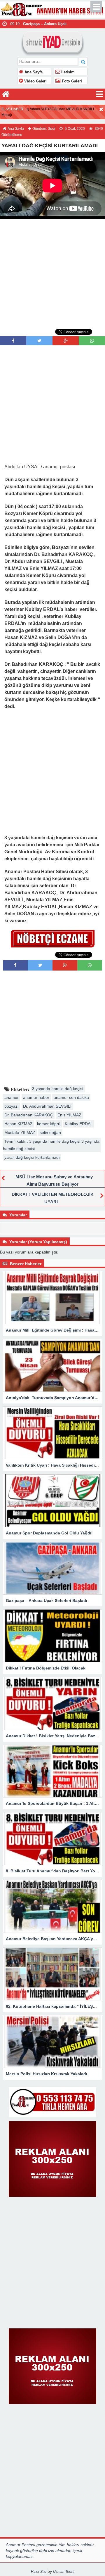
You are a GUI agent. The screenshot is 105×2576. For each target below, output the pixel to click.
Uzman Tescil (64, 2572)
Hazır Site (39, 2572)
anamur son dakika (71, 1097)
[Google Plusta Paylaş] (66, 341)
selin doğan (50, 1132)
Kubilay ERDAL (79, 1124)
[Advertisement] (52, 273)
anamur (12, 1097)
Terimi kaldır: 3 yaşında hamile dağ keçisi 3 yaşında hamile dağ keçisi (51, 1145)
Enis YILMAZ (69, 1115)
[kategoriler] (99, 94)
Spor (52, 129)
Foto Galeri (71, 81)
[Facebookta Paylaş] (13, 341)
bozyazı (12, 1106)
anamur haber (36, 1097)
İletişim (67, 72)
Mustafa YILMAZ (20, 1132)
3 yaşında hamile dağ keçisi (58, 1089)
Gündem (39, 129)
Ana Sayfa (33, 72)
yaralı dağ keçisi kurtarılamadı (32, 1157)
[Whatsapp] (92, 341)
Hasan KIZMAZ (19, 1124)
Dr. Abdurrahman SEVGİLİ (47, 1106)
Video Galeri (35, 81)
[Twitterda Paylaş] (39, 341)
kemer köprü (49, 1124)
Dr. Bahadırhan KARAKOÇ (29, 1115)
